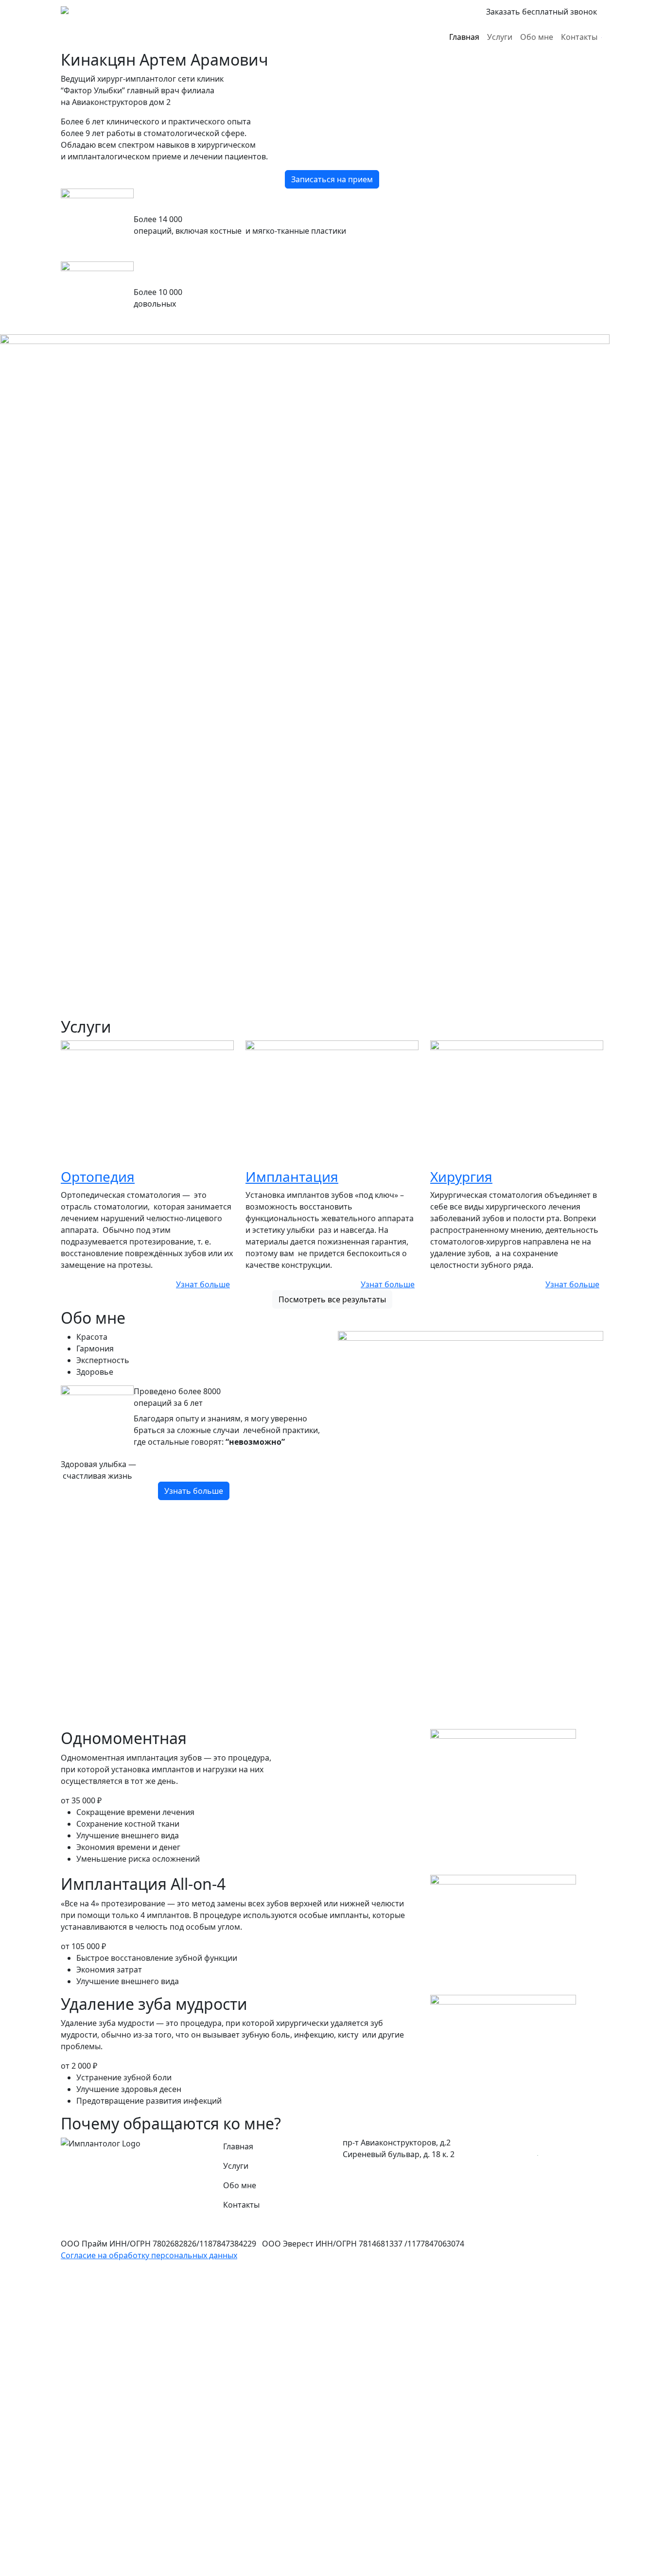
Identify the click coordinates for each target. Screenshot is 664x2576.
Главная (464, 37)
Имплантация (292, 1176)
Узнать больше (194, 1491)
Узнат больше (203, 1284)
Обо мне (537, 37)
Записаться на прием (332, 179)
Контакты (579, 37)
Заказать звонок (542, 12)
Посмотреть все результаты (332, 1299)
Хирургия (461, 1176)
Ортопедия (98, 1176)
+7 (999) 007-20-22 (431, 12)
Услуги (500, 37)
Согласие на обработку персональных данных (149, 2255)
